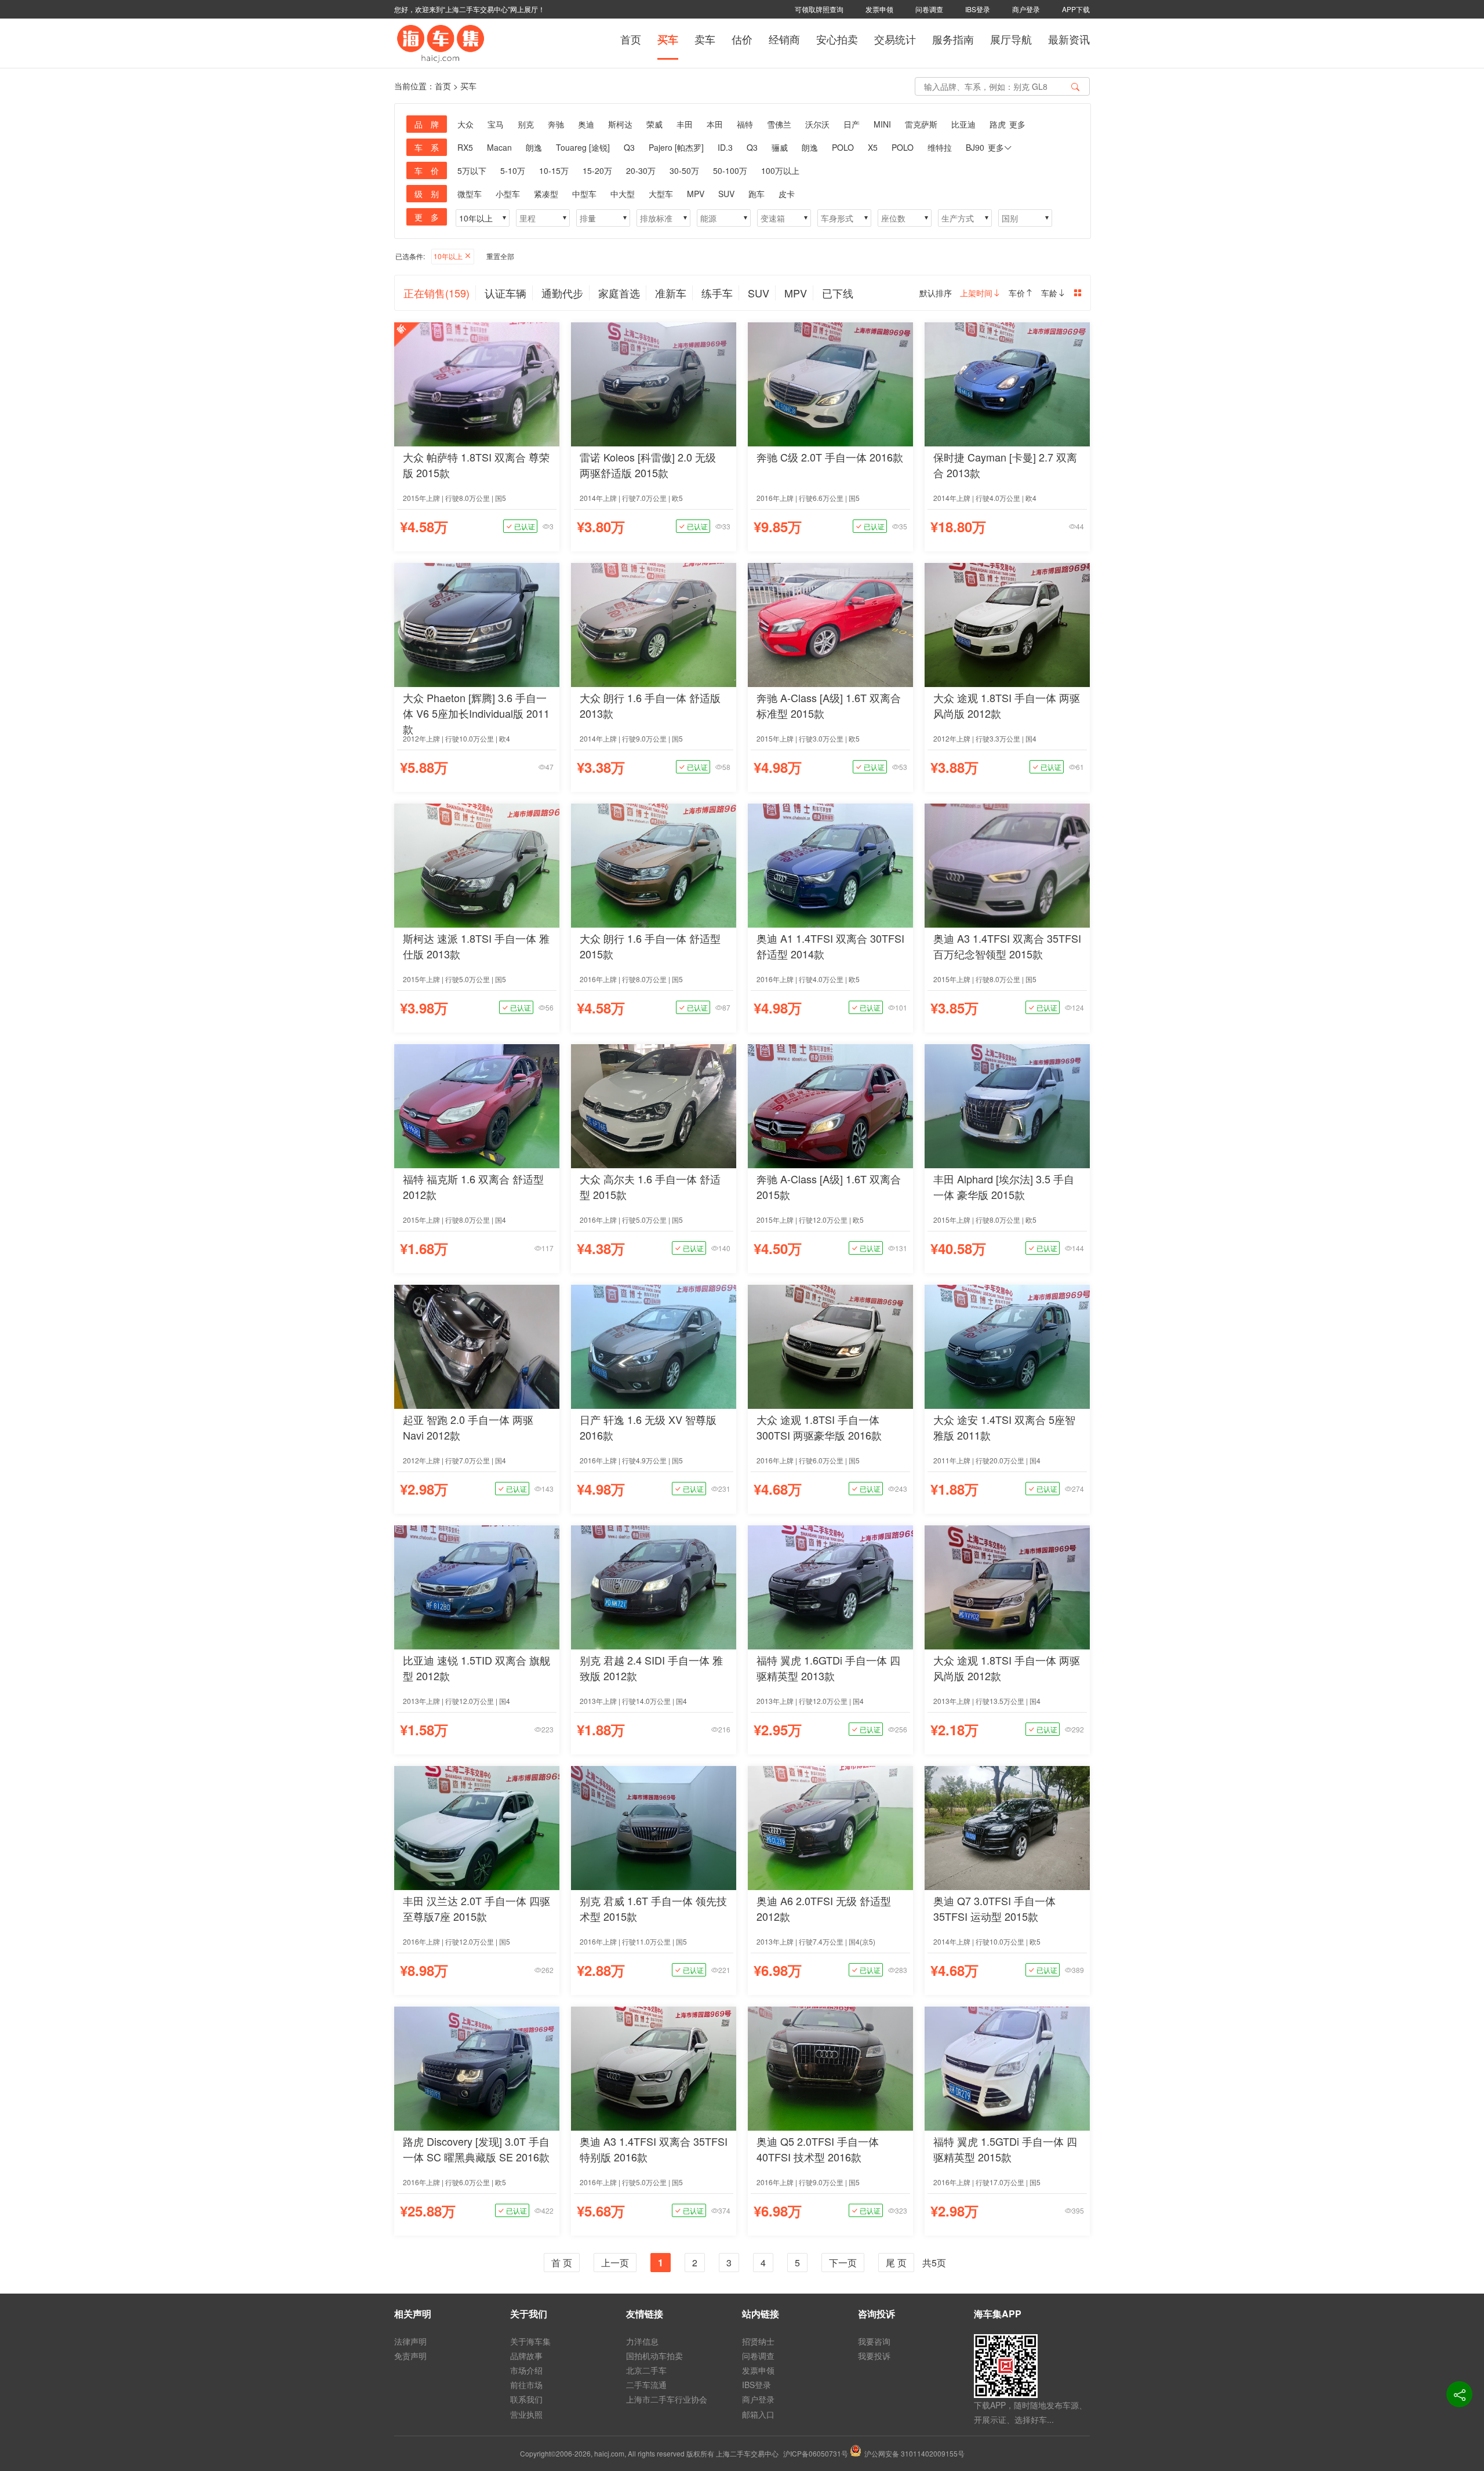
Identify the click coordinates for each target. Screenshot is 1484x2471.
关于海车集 (530, 2341)
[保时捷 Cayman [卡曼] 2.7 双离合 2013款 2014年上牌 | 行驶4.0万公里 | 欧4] (1007, 383)
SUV (726, 194)
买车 (668, 39)
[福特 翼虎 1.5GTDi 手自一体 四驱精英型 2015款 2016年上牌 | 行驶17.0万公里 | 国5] (1007, 2067)
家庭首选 (619, 293)
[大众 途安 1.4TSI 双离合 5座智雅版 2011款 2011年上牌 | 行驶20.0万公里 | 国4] (1007, 1345)
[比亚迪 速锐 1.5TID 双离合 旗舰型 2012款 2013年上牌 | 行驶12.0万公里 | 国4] (477, 1586)
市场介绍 (526, 2370)
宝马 (496, 124)
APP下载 (1076, 9)
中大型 (623, 194)
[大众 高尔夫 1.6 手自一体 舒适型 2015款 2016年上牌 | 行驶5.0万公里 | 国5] (654, 1105)
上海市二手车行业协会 (667, 2399)
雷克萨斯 (921, 124)
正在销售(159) (437, 293)
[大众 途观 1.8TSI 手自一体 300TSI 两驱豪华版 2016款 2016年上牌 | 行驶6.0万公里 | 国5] (830, 1345)
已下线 (838, 293)
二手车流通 (646, 2385)
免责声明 (410, 2356)
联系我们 (526, 2399)
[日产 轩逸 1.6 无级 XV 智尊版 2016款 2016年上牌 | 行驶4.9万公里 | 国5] (654, 1345)
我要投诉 (874, 2356)
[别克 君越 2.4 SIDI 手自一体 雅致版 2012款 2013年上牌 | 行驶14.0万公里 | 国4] (654, 1586)
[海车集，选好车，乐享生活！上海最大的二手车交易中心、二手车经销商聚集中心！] (441, 42)
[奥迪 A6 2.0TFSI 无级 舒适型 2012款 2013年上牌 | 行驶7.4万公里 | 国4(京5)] (830, 1827)
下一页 (843, 2263)
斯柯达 (620, 124)
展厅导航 (1011, 39)
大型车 (661, 194)
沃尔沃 (817, 124)
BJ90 (975, 147)
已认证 (524, 526)
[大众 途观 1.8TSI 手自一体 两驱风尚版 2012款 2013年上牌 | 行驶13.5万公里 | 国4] (1007, 1586)
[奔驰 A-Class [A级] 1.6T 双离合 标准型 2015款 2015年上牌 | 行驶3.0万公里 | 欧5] (830, 624)
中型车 (584, 194)
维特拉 (940, 147)
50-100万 (730, 170)
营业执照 (526, 2414)
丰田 (685, 124)
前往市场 (526, 2385)
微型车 (470, 194)
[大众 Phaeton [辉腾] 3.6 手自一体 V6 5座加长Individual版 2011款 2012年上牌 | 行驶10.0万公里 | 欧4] (477, 624)
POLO (843, 147)
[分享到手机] (1459, 2394)
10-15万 (554, 170)
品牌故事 (526, 2356)
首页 (631, 39)
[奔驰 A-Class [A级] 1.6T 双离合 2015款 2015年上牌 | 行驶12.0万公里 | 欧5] (830, 1105)
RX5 (465, 147)
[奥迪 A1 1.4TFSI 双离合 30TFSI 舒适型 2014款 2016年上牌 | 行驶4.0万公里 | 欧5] (830, 864)
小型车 (508, 194)
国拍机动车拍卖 (654, 2356)
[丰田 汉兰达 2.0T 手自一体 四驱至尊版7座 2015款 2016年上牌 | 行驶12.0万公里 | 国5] (477, 1827)
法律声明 (410, 2341)
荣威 (654, 124)
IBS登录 (978, 9)
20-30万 (641, 170)
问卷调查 (929, 9)
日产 (852, 124)
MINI (882, 124)
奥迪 (586, 124)
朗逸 (534, 147)
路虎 (998, 124)
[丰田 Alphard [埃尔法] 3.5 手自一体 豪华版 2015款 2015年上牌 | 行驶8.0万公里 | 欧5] (1007, 1105)
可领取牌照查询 (819, 9)
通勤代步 (562, 293)
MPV (696, 194)
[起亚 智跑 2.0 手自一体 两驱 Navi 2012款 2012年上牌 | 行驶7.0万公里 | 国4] (477, 1345)
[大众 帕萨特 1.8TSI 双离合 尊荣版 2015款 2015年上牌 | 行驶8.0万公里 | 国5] (477, 383)
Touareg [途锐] (583, 147)
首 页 (562, 2263)
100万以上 (780, 170)
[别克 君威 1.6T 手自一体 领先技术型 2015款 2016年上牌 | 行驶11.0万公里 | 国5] (654, 1827)
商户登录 (1026, 9)
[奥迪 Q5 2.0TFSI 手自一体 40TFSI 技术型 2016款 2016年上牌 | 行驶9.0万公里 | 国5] (830, 2067)
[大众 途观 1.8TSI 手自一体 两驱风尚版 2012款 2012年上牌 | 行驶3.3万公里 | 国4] (1007, 624)
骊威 (780, 147)
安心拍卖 (837, 39)
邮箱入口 (758, 2414)
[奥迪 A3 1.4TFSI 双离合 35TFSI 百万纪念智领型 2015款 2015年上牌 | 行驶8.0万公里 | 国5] (1007, 864)
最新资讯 (1069, 39)
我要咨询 (874, 2341)
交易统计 (895, 39)
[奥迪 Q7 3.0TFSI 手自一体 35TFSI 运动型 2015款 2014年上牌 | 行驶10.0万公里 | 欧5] (1007, 1827)
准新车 (671, 293)
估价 (742, 39)
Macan (499, 147)
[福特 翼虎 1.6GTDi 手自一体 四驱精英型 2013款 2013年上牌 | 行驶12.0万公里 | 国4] (830, 1586)
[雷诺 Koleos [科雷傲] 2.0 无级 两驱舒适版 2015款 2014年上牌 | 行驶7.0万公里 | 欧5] (654, 383)
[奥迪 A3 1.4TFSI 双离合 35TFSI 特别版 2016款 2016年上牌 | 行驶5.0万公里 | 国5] (654, 2067)
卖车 (705, 39)
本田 (715, 124)
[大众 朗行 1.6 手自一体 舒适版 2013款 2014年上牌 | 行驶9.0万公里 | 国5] (654, 624)
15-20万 (597, 170)
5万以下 (472, 170)
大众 (465, 124)
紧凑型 (546, 194)
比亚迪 (963, 124)
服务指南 (953, 39)
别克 (526, 124)
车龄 (1049, 293)
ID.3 (725, 147)
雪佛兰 (779, 124)
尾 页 (896, 2263)
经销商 (784, 39)
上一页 (615, 2263)
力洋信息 (642, 2341)
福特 (745, 124)
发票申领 (879, 9)
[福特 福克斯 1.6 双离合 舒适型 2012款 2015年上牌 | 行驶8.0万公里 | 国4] (477, 1105)
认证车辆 (505, 293)
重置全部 (500, 256)
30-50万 (684, 170)
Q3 (629, 147)
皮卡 (787, 194)
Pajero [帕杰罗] (676, 147)
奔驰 (556, 124)
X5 (873, 147)
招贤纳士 (758, 2341)
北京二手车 (646, 2370)
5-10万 (513, 170)
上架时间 (976, 293)
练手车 (717, 293)
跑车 (756, 194)
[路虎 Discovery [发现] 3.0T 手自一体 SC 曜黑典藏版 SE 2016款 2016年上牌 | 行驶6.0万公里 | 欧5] (477, 2067)
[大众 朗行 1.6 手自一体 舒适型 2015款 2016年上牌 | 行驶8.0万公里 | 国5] (654, 864)
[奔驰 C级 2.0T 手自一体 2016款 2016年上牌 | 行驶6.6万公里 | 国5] (830, 383)
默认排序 (936, 293)
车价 (1017, 293)
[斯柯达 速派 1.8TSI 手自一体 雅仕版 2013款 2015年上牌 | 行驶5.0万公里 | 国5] (477, 864)
